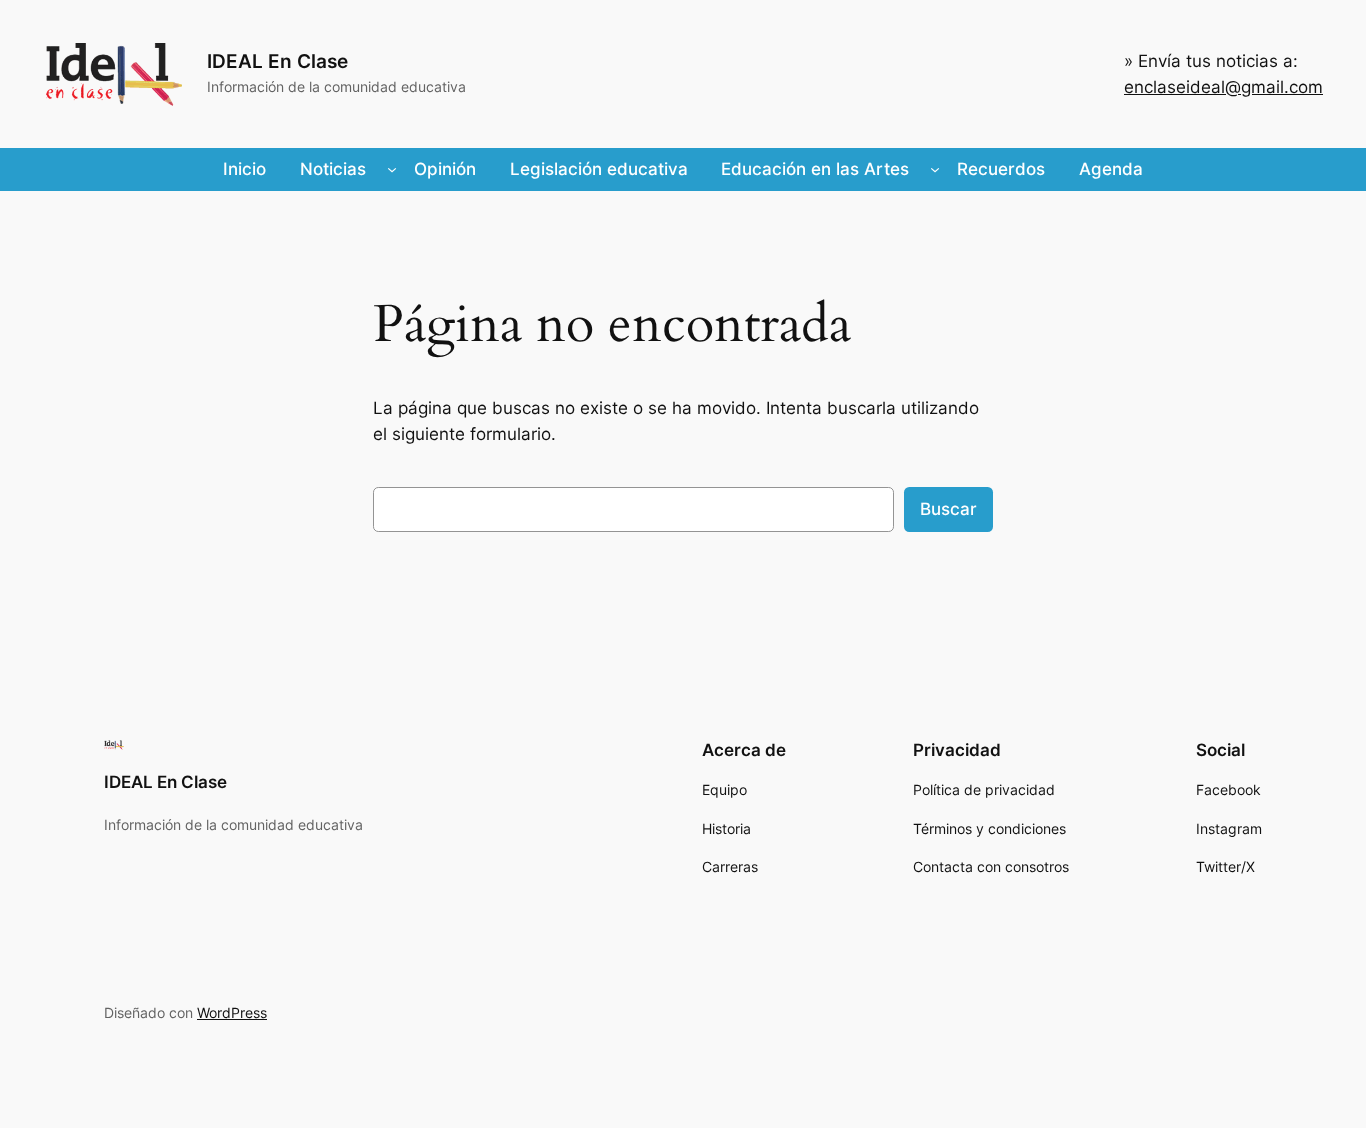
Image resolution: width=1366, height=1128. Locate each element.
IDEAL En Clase (277, 61)
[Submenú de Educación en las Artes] (935, 169)
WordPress (232, 1012)
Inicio (244, 169)
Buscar (948, 509)
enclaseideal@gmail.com (1223, 87)
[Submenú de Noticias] (392, 169)
